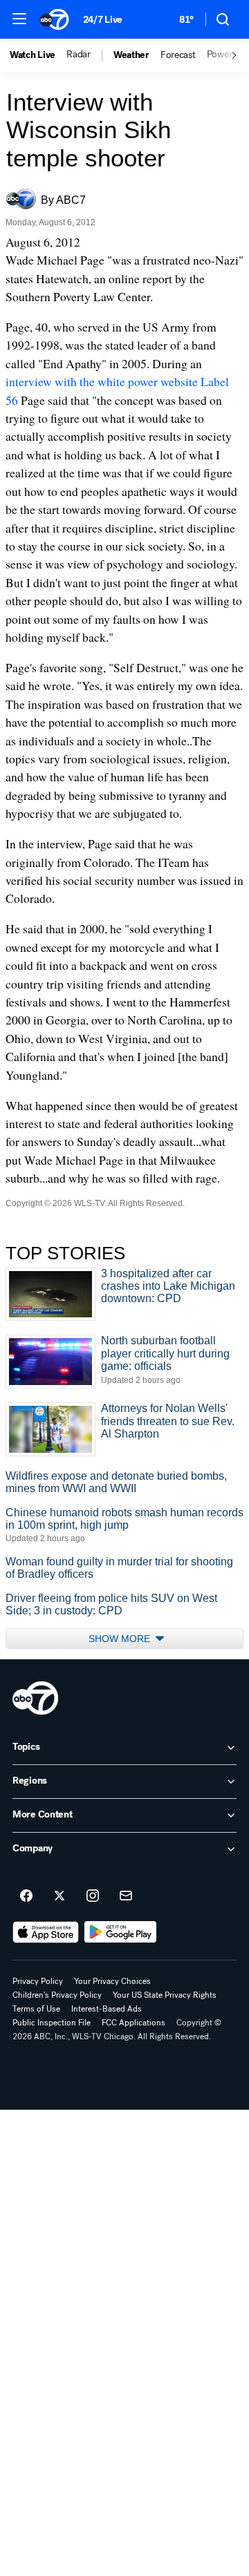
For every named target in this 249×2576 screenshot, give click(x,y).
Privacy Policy (38, 1981)
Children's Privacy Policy (57, 1995)
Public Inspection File (52, 2023)
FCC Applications (133, 2023)
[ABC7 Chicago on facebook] (26, 1896)
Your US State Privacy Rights (165, 1995)
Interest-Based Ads (107, 2009)
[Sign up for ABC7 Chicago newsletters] (126, 1896)
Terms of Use (36, 2009)
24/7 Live (103, 20)
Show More (121, 1639)
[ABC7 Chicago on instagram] (93, 1896)
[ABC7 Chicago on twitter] (59, 1896)
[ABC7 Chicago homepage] (54, 19)
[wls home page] (35, 1698)
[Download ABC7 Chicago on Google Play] (121, 1932)
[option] (38, 55)
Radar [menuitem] (79, 55)
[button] (19, 19)
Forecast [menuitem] (178, 55)
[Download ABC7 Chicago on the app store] (46, 1932)
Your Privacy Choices (112, 1981)
